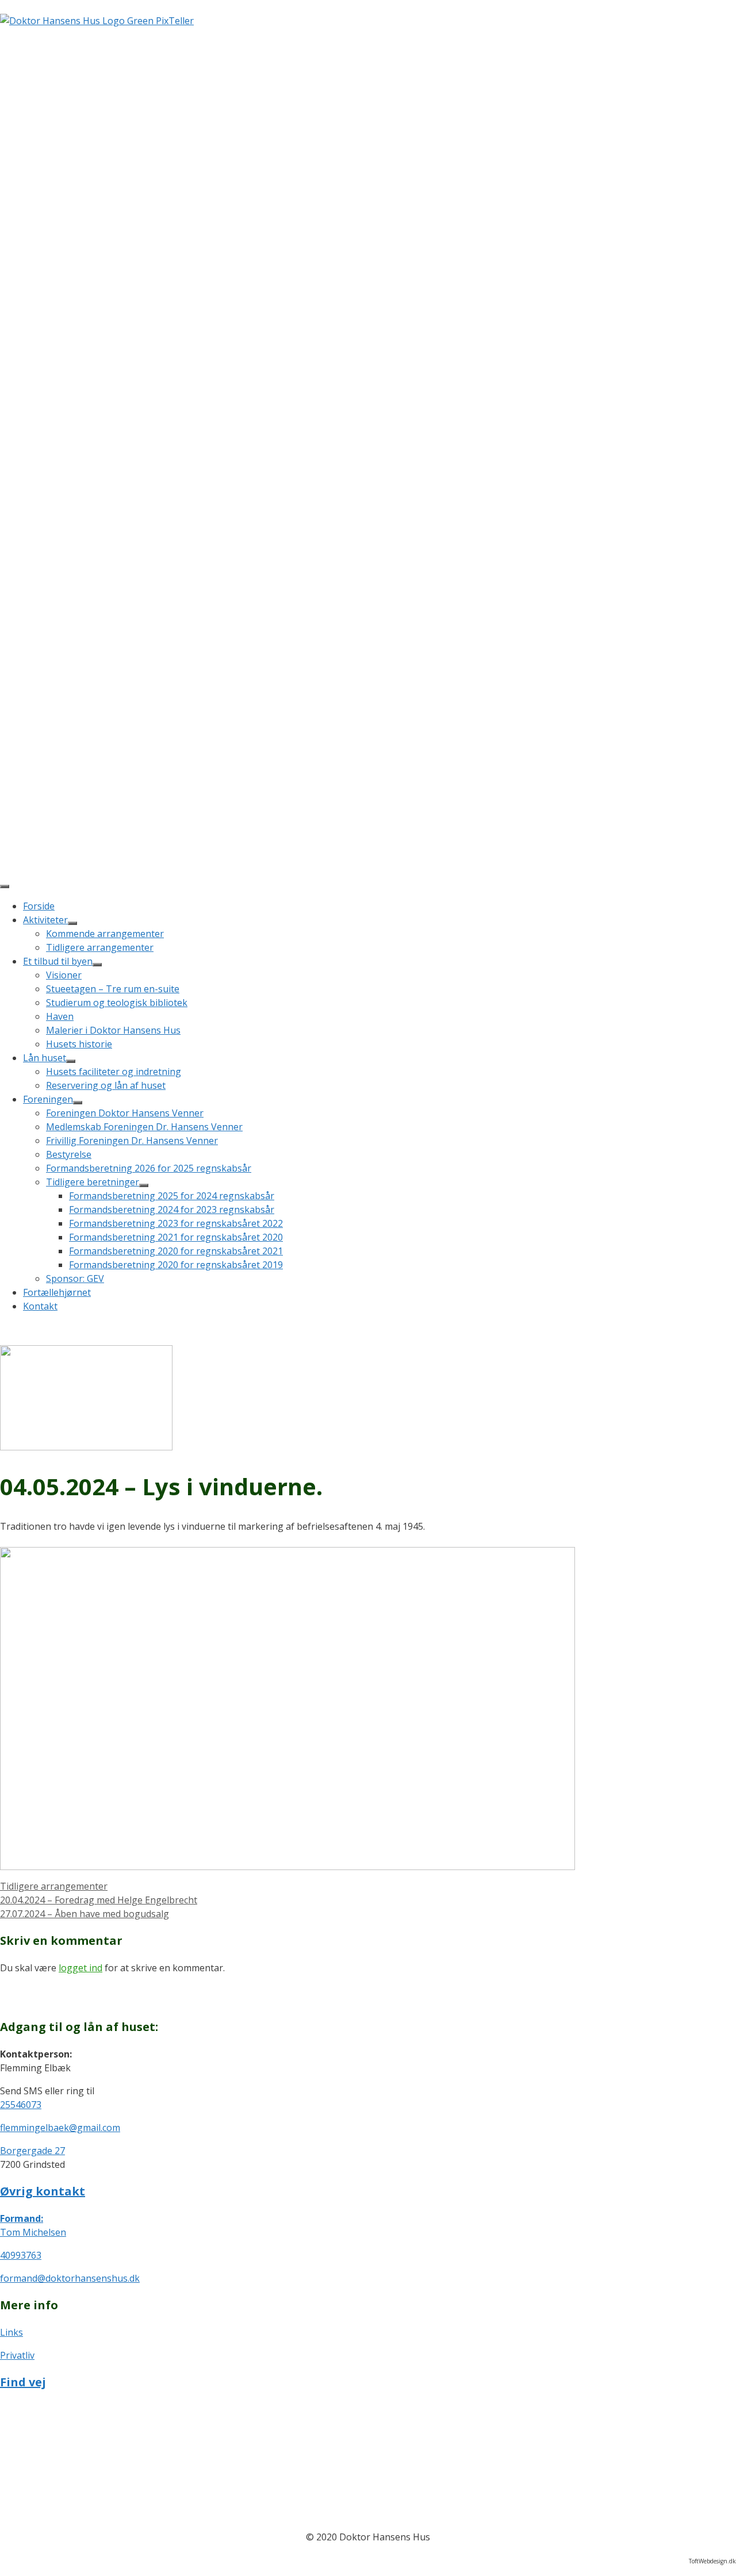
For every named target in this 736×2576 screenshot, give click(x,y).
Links (11, 2332)
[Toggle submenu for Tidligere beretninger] (144, 1185)
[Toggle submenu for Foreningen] (78, 1103)
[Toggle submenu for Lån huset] (71, 1061)
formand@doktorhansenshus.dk (70, 2278)
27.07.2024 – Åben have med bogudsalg (85, 1914)
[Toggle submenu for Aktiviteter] (72, 923)
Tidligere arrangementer (54, 1886)
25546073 (21, 2105)
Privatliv (17, 2355)
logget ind (80, 1968)
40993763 (21, 2255)
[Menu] (5, 886)
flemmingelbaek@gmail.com (60, 2128)
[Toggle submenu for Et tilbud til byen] (97, 965)
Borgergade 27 (32, 2151)
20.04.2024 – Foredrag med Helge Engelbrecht (99, 1900)
